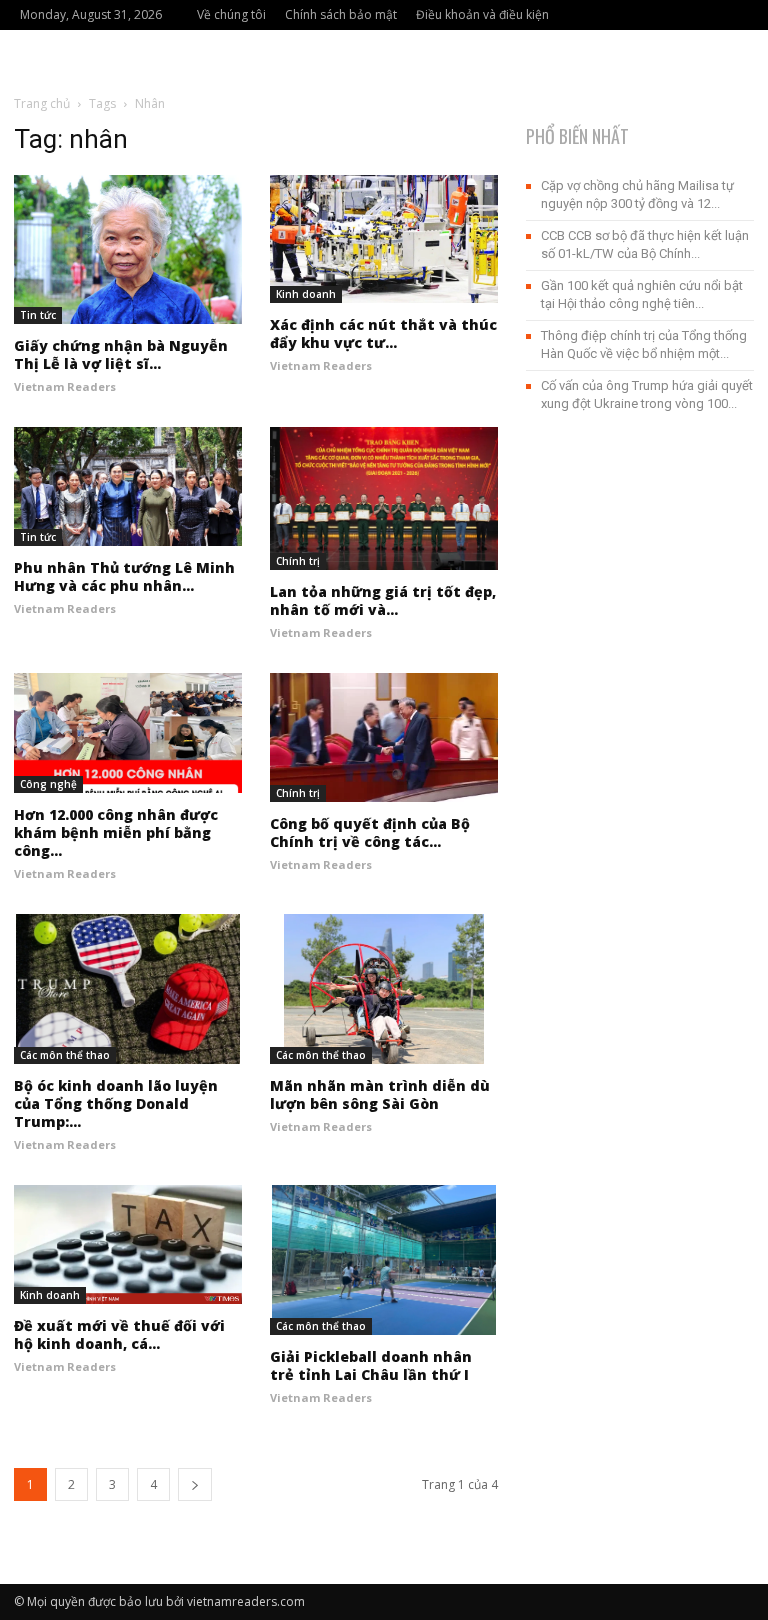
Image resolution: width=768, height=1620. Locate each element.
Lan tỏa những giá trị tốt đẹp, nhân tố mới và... (383, 600)
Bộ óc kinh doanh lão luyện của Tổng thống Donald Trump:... (116, 1103)
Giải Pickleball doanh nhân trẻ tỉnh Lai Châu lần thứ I (371, 1365)
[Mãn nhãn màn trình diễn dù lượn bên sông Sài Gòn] (384, 989)
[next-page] (195, 1484)
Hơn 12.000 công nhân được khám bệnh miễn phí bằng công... (116, 832)
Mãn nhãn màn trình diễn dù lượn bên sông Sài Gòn (380, 1094)
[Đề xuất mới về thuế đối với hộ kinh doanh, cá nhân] (128, 1244)
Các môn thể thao (65, 1055)
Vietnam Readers (65, 386)
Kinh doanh (306, 294)
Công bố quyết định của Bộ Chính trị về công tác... (370, 832)
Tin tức (38, 315)
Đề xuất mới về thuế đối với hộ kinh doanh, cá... (119, 1334)
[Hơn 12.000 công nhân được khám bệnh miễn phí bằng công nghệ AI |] (128, 733)
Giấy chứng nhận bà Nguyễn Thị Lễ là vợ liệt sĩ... (121, 354)
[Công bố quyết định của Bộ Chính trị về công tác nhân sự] (384, 737)
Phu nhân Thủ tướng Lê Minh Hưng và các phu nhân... (124, 576)
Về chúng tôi (231, 14)
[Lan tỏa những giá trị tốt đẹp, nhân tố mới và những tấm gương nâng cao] (384, 499)
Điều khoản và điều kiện (482, 14)
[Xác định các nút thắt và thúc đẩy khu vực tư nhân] (384, 239)
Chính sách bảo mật (341, 14)
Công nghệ (48, 784)
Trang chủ (42, 103)
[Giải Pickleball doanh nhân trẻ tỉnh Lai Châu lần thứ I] (384, 1260)
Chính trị (298, 561)
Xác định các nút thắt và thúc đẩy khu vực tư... (383, 333)
